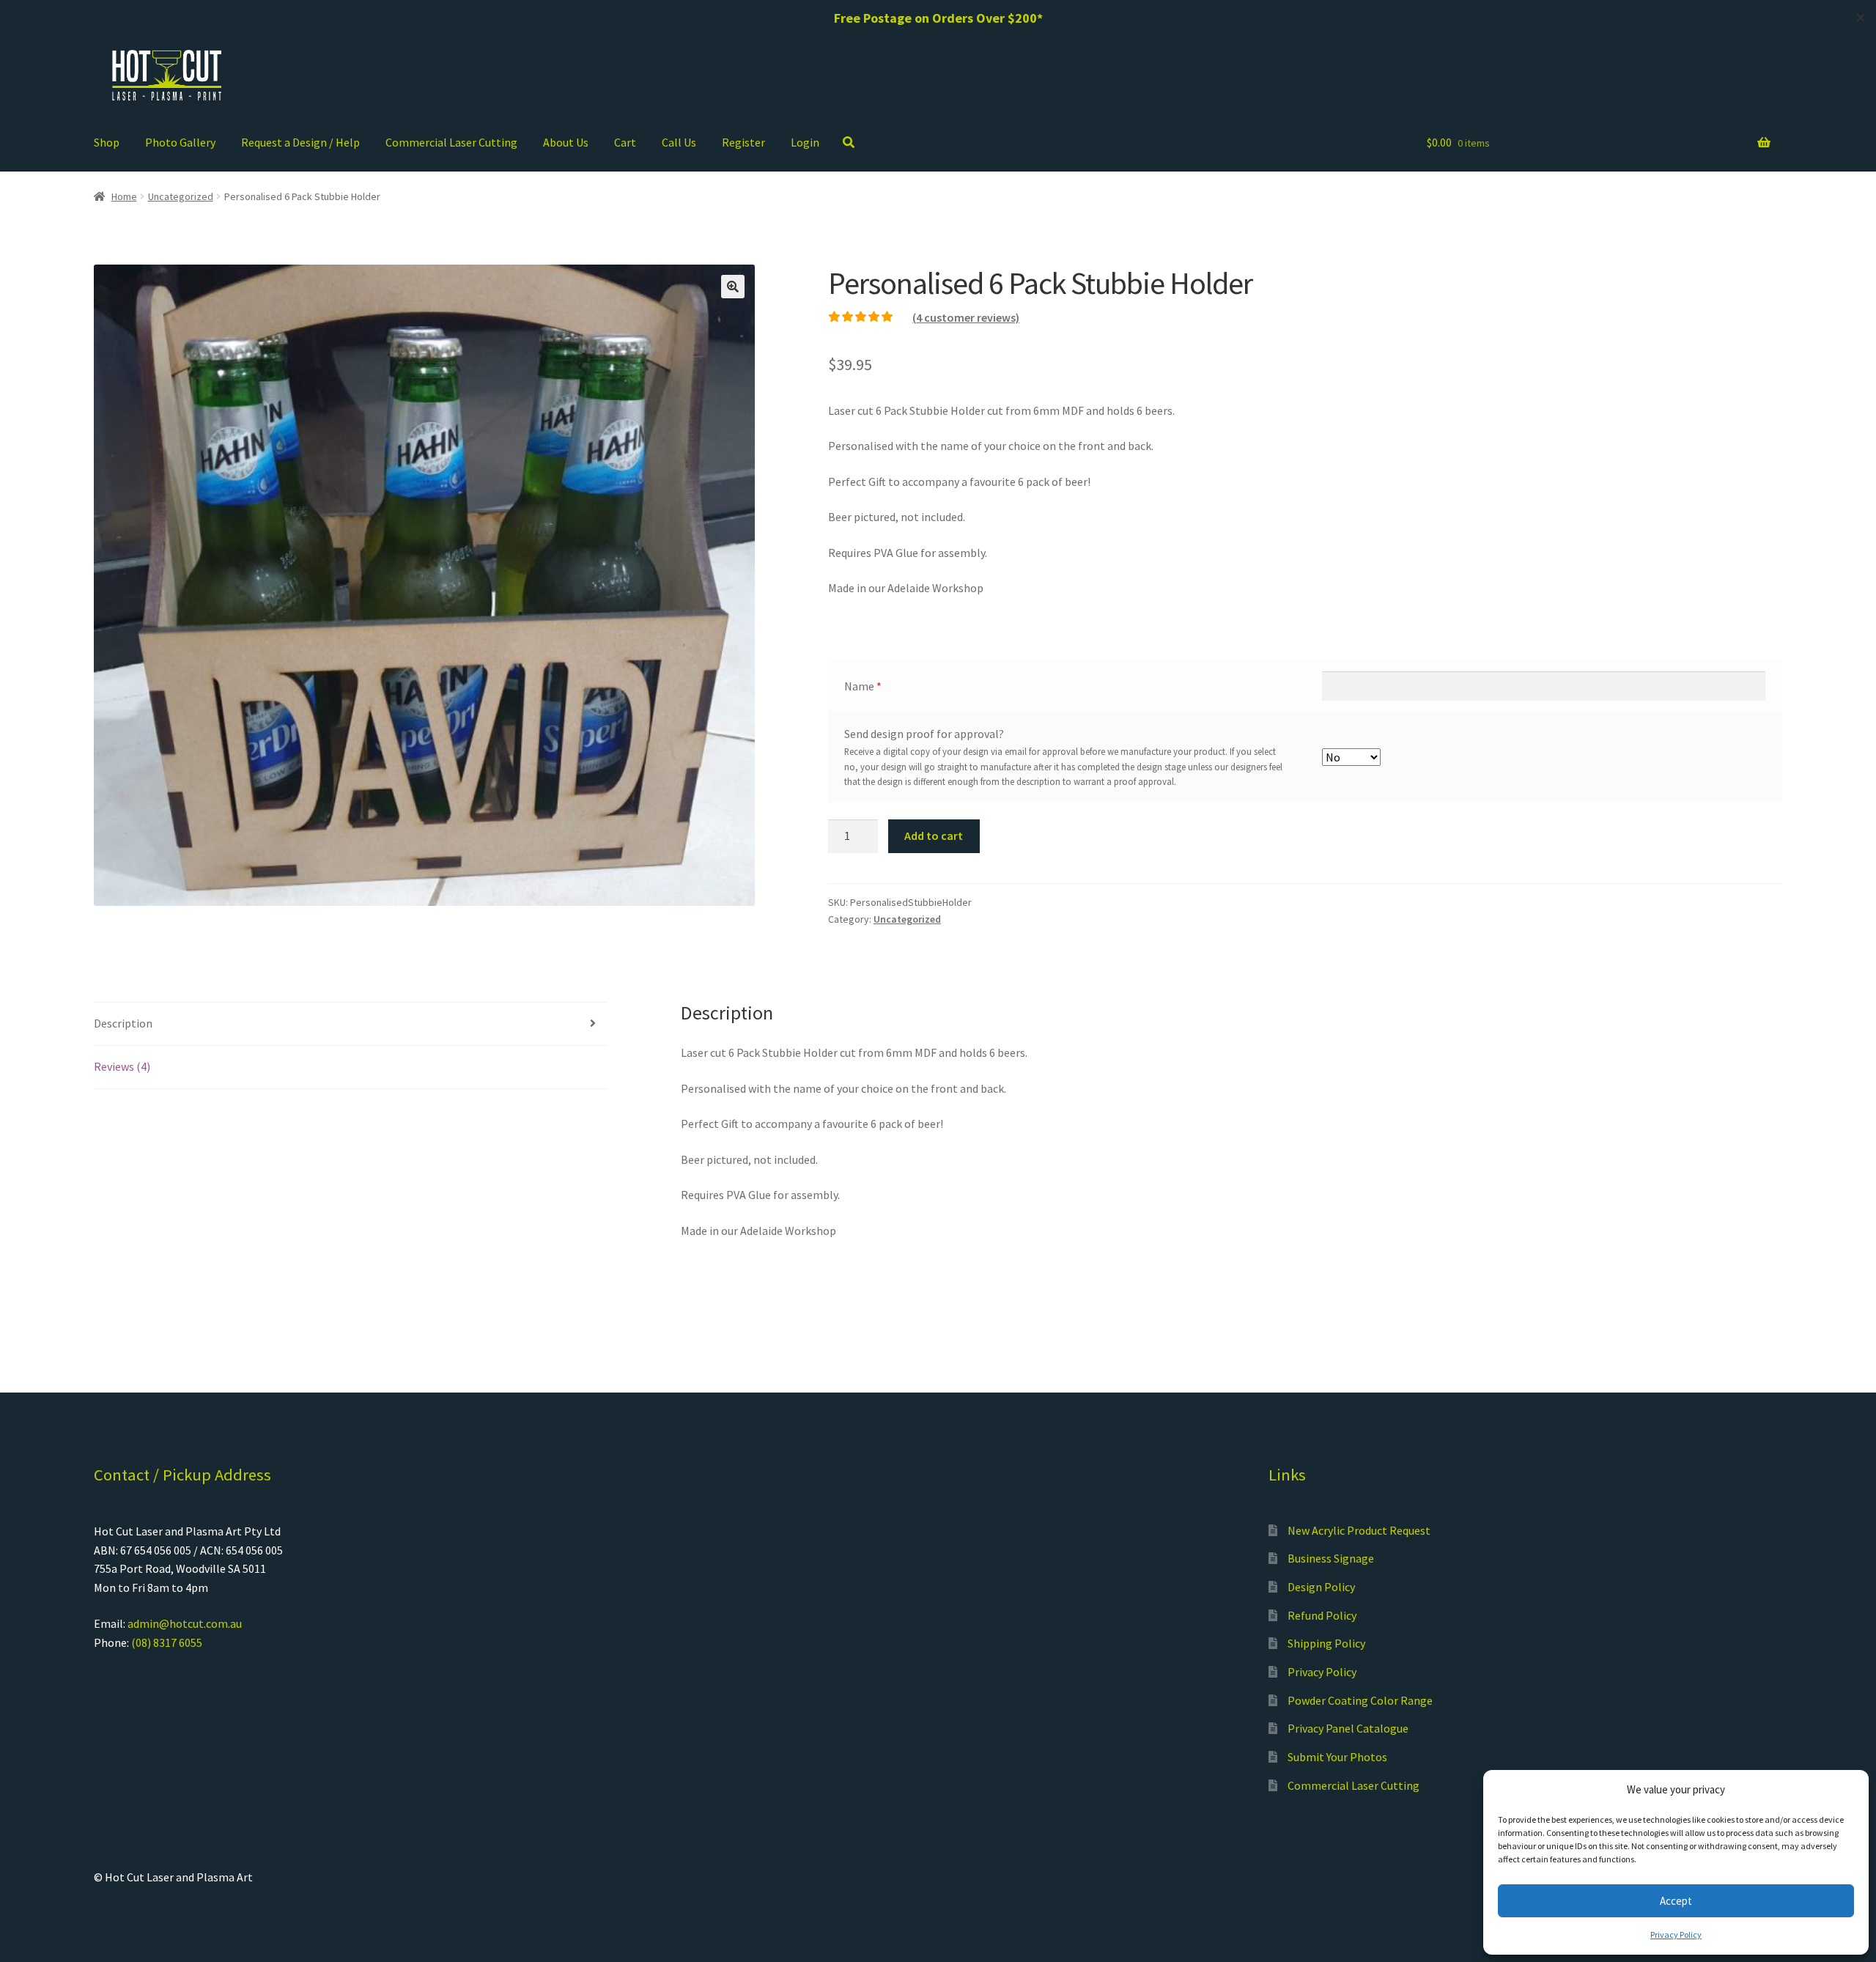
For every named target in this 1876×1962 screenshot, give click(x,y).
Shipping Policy (1326, 1643)
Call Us (679, 142)
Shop (107, 142)
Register (743, 142)
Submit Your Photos (1337, 1757)
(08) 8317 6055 (167, 1642)
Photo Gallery (180, 142)
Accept (1676, 1901)
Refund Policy (1322, 1615)
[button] (733, 287)
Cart (625, 142)
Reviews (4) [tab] (122, 1066)
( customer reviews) (966, 317)
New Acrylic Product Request (1359, 1530)
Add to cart (934, 836)
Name (863, 686)
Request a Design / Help (300, 142)
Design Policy (1321, 1587)
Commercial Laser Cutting (451, 142)
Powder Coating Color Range (1360, 1700)
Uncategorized (181, 196)
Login (805, 142)
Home (124, 196)
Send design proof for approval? (924, 734)
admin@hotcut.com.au (185, 1623)
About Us (566, 142)
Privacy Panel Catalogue (1348, 1728)
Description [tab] (123, 1023)
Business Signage (1331, 1558)
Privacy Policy (1676, 1935)
